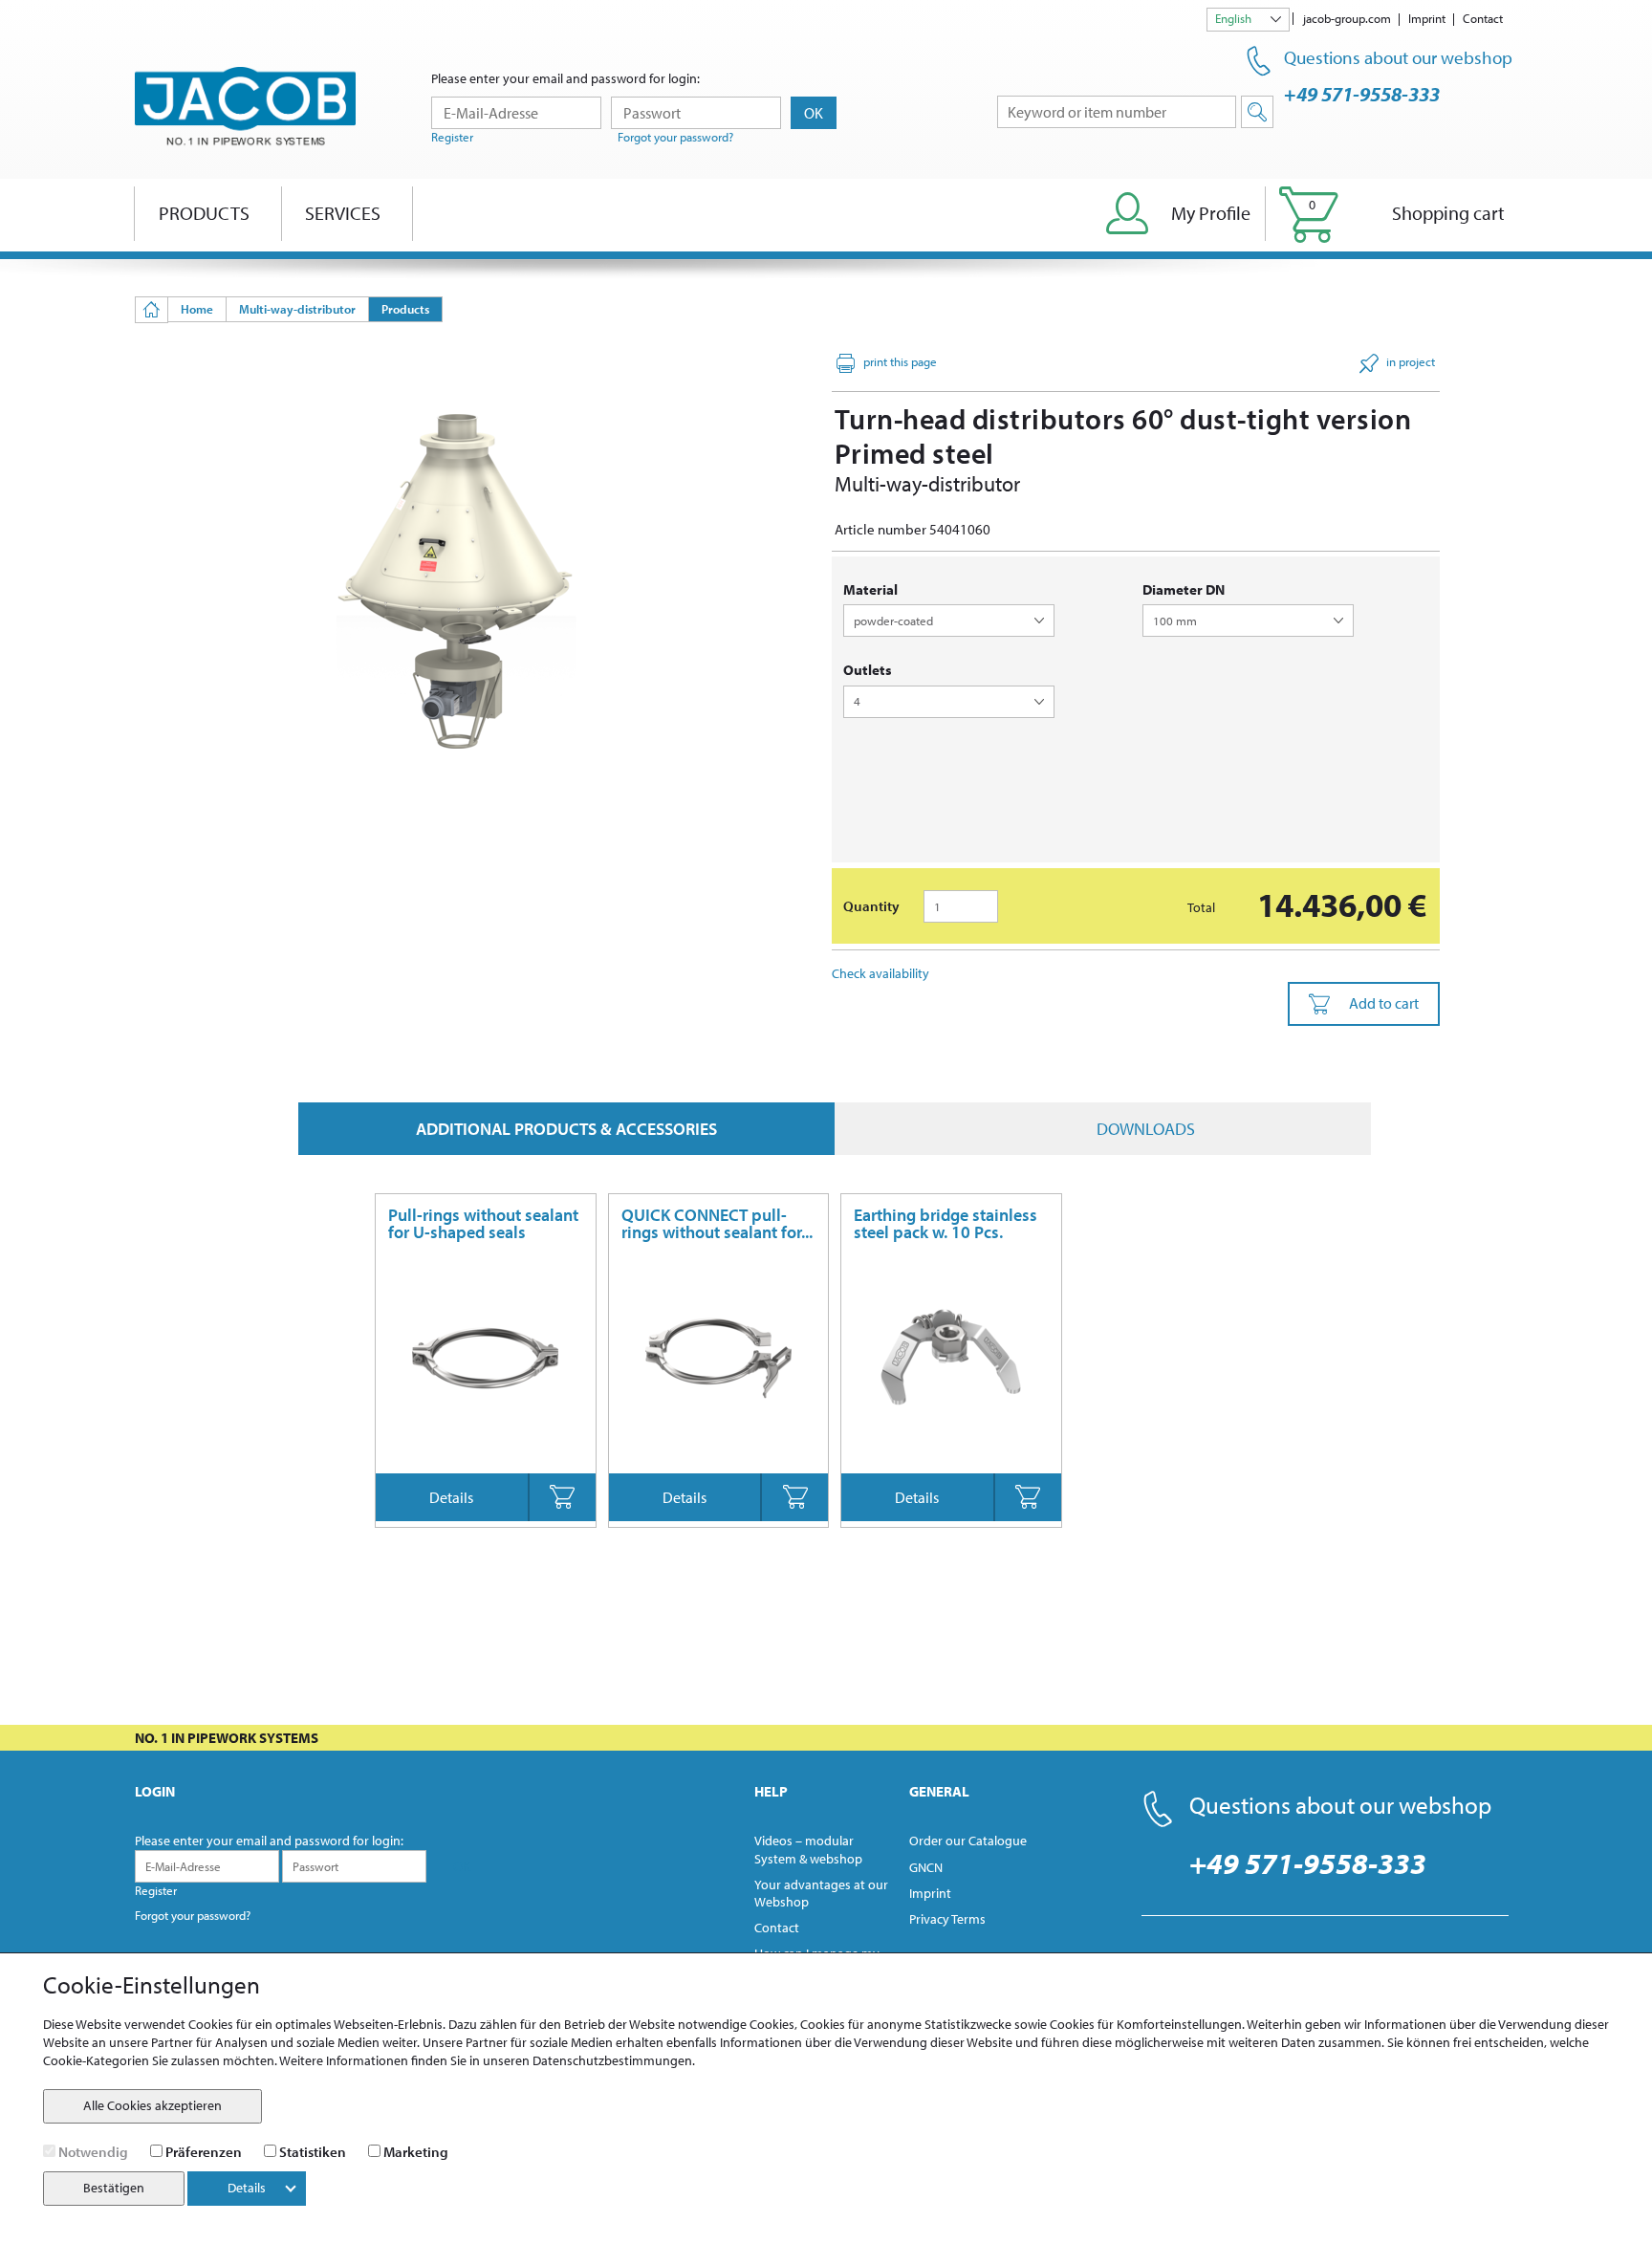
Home (197, 309)
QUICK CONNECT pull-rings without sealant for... (717, 1223)
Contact (1483, 18)
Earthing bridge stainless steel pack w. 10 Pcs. (946, 1223)
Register (452, 137)
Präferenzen (204, 2152)
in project (1411, 361)
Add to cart (1384, 1003)
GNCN (926, 1867)
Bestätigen (114, 2188)
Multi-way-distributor (297, 309)
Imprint (1427, 18)
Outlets (868, 670)
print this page (900, 361)
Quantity (871, 906)
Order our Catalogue (968, 1841)
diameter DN (1184, 589)
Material (870, 589)
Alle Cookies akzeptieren (152, 2105)
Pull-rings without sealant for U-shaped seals (483, 1223)
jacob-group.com (1347, 18)
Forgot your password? (675, 137)
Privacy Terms (947, 1919)
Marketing (416, 2152)
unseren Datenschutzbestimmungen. (589, 2060)
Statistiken (313, 2152)
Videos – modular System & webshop (808, 1849)
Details (451, 1497)
